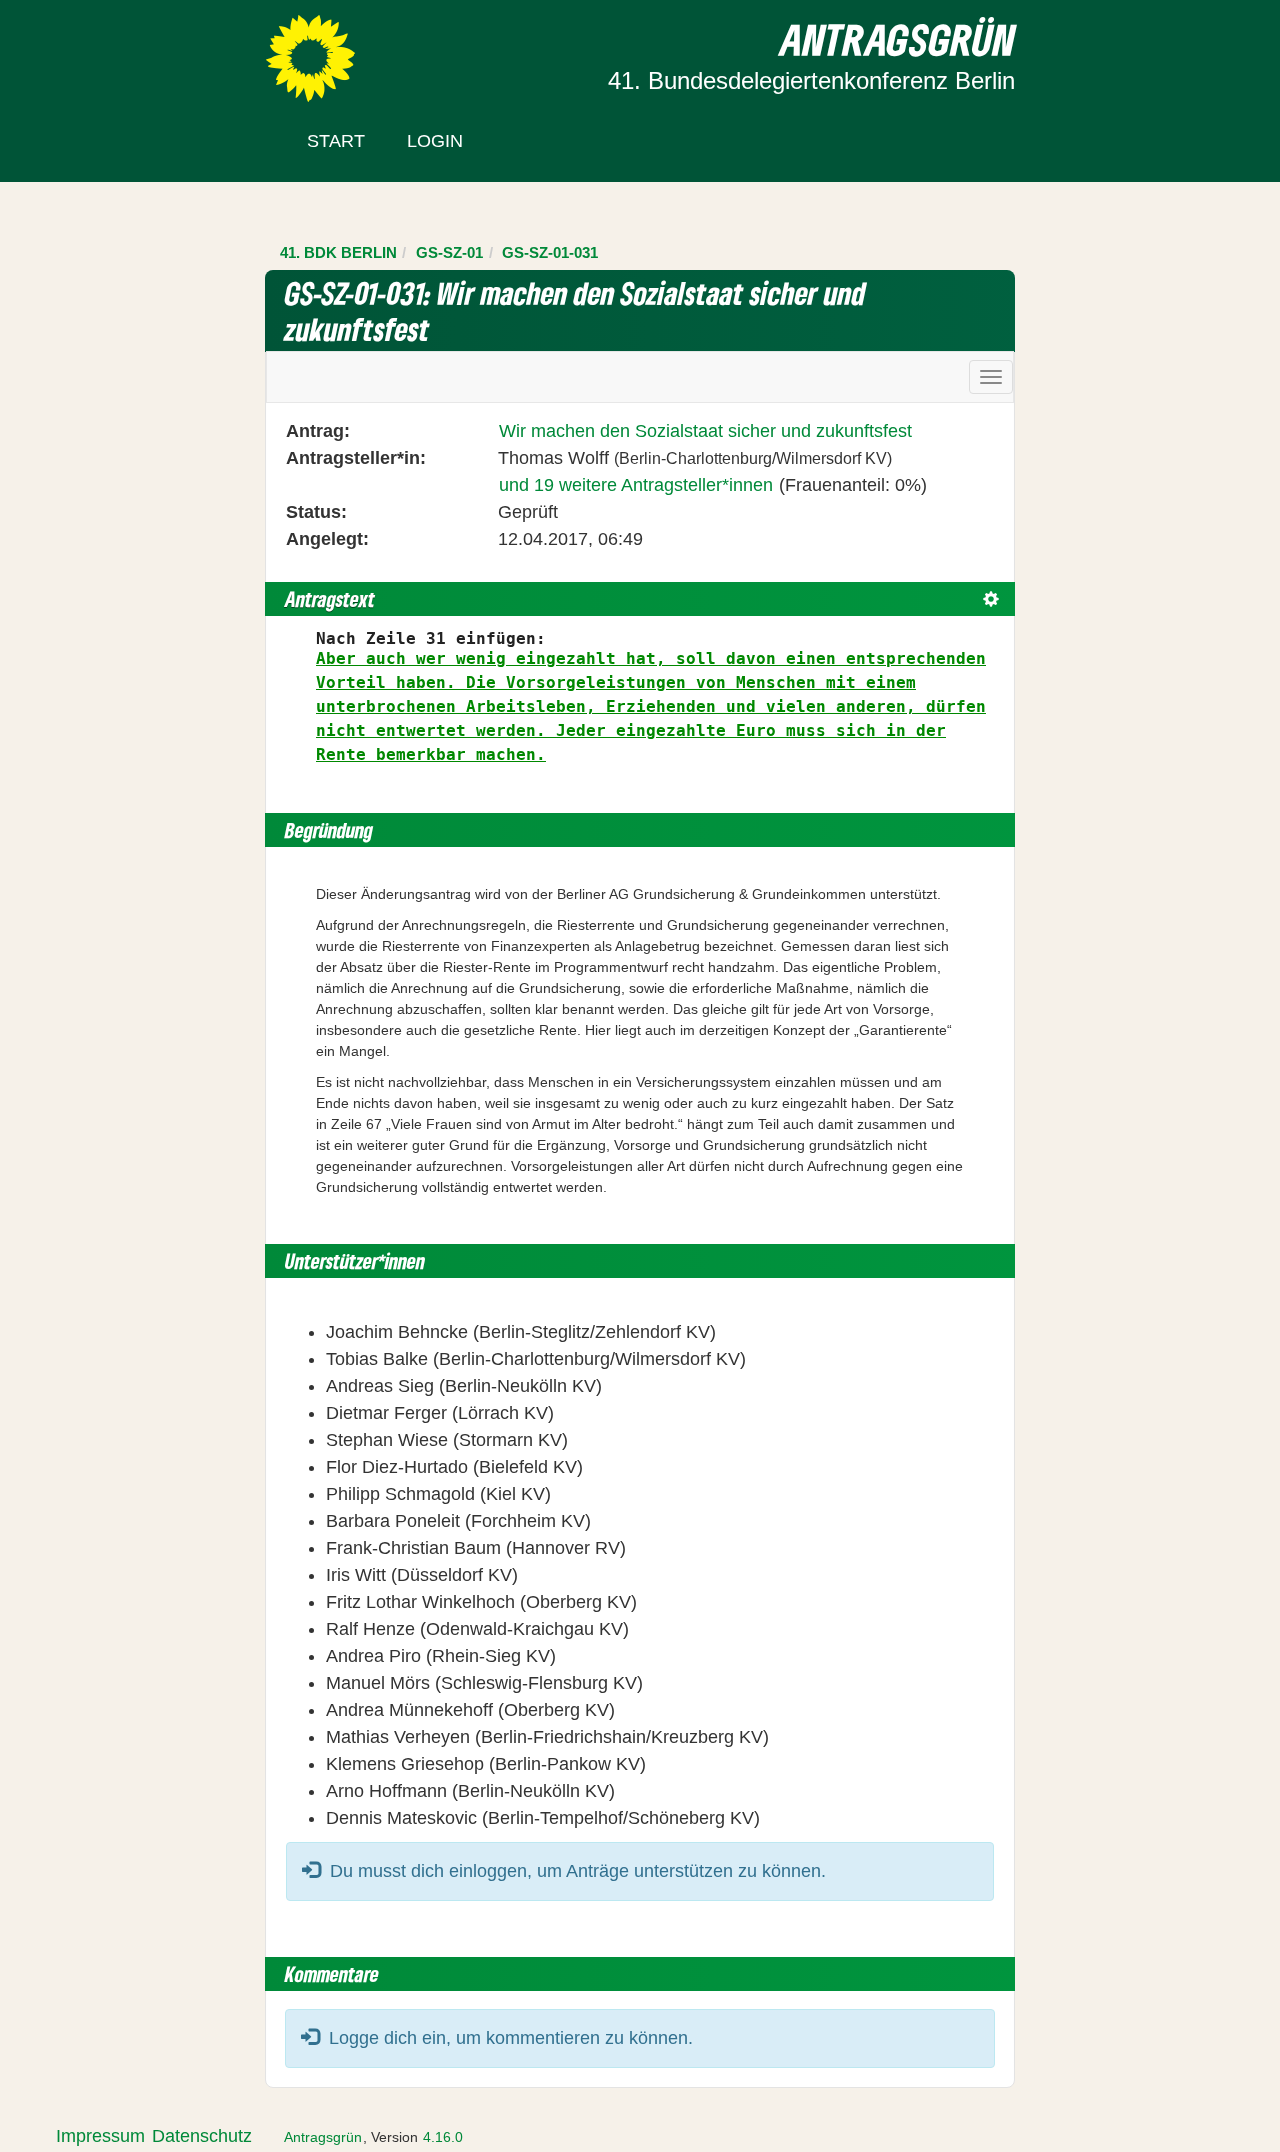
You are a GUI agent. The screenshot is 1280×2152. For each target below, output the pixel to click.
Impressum (100, 2136)
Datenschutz (202, 2136)
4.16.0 (443, 2137)
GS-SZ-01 (449, 252)
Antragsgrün (323, 2137)
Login (435, 141)
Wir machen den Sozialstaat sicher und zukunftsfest (705, 431)
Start (336, 141)
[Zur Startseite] (310, 57)
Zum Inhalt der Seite (92, 49)
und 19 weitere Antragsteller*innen (636, 485)
